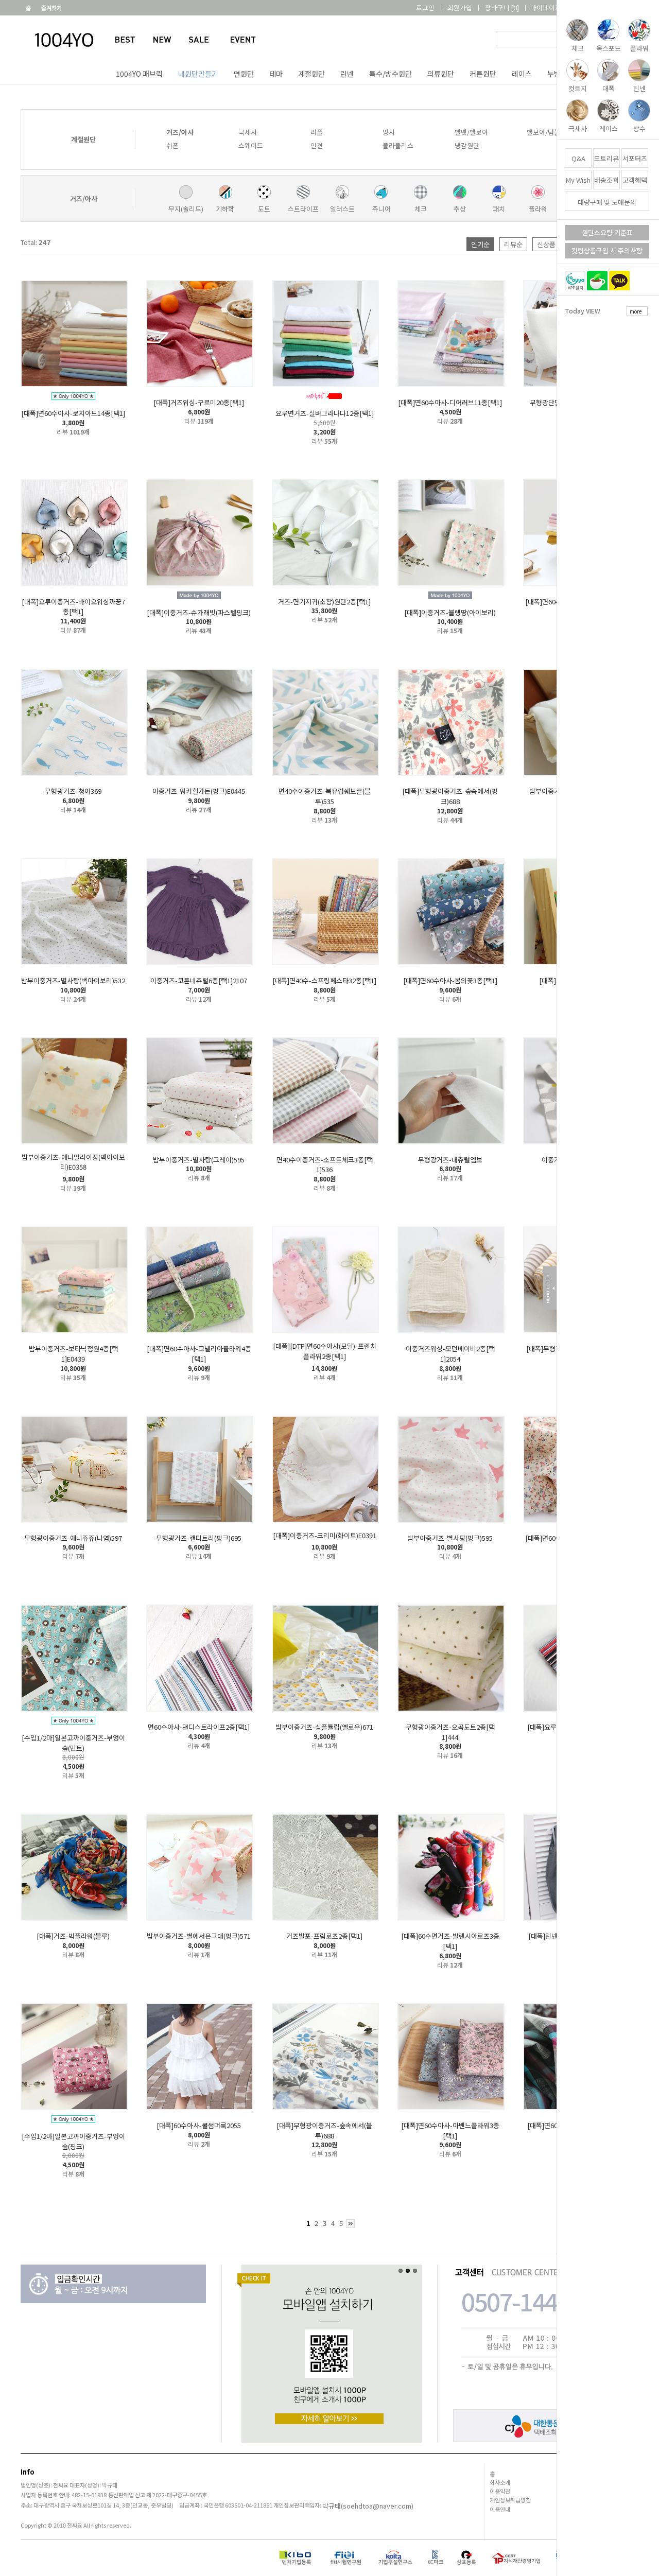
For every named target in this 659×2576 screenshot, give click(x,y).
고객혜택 (635, 180)
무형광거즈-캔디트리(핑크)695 (199, 1537)
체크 (421, 209)
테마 (276, 74)
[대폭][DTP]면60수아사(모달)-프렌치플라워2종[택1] (325, 1351)
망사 (389, 132)
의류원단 (441, 74)
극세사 (248, 132)
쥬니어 (381, 209)
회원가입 (460, 7)
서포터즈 (635, 158)
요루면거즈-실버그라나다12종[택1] (325, 413)
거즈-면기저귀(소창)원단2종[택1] (324, 601)
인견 (317, 145)
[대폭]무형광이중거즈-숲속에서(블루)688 (324, 2130)
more (636, 311)
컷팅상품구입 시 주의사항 (607, 250)
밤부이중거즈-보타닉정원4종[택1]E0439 (73, 1354)
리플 (317, 132)
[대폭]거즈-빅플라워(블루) (73, 1936)
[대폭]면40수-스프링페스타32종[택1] (324, 980)
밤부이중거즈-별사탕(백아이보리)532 (73, 980)
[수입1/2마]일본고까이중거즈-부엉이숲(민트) (73, 1743)
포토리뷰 (606, 158)
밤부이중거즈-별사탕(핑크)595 (450, 1537)
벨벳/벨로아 (471, 132)
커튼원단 (483, 74)
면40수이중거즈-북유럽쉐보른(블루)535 (325, 796)
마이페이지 (546, 7)
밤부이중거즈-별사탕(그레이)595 (199, 1159)
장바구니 (502, 7)
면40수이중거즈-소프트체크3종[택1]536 (325, 1164)
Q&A (578, 158)
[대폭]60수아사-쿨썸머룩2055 (199, 2125)
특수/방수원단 (391, 74)
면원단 (244, 74)
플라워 (538, 209)
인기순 (480, 244)
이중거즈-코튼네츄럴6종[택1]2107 (199, 980)
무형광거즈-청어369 (73, 791)
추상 (460, 209)
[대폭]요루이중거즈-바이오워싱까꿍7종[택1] (73, 606)
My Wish (578, 180)
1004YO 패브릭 (139, 74)
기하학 (225, 209)
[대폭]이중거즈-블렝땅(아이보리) (450, 612)
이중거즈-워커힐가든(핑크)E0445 (199, 791)
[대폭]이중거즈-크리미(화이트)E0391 (325, 1535)
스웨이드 (251, 145)
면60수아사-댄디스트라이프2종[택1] (199, 1727)
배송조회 (606, 180)
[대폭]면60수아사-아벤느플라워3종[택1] (450, 2130)
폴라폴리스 (398, 145)
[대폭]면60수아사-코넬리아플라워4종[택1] (199, 1354)
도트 (264, 209)
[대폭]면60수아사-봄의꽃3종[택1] (450, 980)
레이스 (522, 74)
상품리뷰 (589, 7)
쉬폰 (172, 145)
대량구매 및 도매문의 (607, 202)
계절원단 (311, 74)
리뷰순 (513, 244)
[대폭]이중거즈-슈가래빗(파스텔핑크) (199, 612)
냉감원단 (467, 145)
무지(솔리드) (186, 209)
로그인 (425, 7)
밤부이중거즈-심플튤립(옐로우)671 (324, 1727)
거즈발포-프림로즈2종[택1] (324, 1936)
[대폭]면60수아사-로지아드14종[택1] (73, 413)
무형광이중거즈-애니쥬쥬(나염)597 (73, 1537)
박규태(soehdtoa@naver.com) (368, 2506)
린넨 (347, 74)
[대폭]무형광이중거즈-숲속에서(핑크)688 (450, 796)
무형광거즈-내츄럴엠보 (450, 1159)
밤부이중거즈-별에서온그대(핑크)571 (199, 1936)
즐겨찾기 (51, 8)
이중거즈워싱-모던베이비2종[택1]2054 (450, 1354)
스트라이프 (303, 209)
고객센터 (627, 7)
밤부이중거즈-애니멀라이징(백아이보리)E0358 (73, 1162)
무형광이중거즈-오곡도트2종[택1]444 (450, 1732)
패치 (499, 209)
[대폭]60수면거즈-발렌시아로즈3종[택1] (450, 1941)
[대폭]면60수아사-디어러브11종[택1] (450, 402)
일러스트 (342, 209)
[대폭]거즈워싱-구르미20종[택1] (199, 402)
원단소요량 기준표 (607, 232)
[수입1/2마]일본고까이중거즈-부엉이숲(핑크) (73, 2141)
